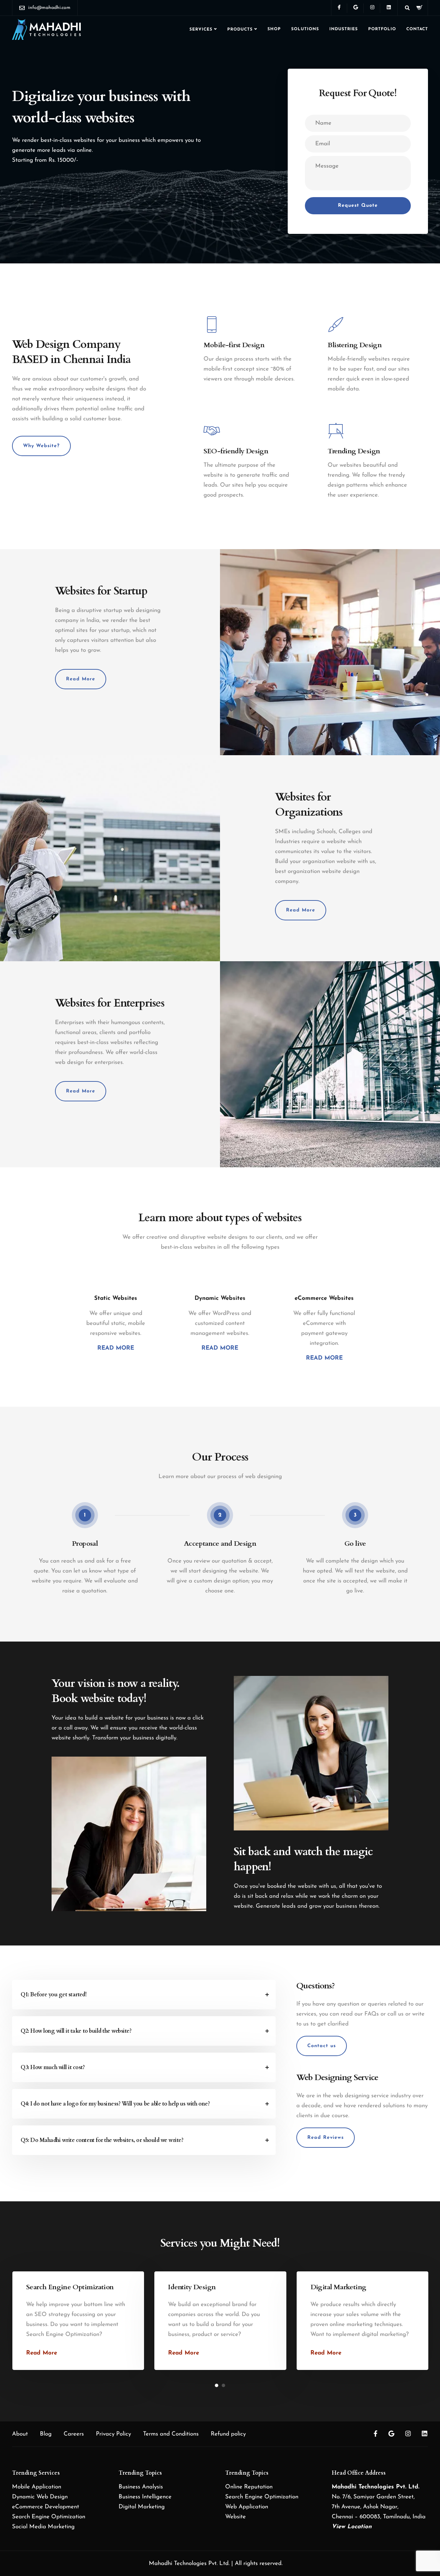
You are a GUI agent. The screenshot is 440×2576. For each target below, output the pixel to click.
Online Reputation (249, 2487)
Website (235, 2517)
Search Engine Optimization (49, 2517)
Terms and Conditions (171, 2434)
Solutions (305, 29)
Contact (417, 29)
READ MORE (116, 1348)
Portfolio (382, 29)
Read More (42, 2353)
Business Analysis (141, 2487)
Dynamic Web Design (40, 2497)
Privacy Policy (113, 2434)
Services (201, 30)
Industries (344, 29)
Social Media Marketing (43, 2527)
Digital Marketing (142, 2507)
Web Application (247, 2507)
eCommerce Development (46, 2507)
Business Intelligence (145, 2497)
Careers (74, 2434)
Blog (46, 2434)
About (20, 2434)
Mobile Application (37, 2487)
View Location (352, 2527)
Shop (274, 29)
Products (240, 30)
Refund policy (228, 2434)
